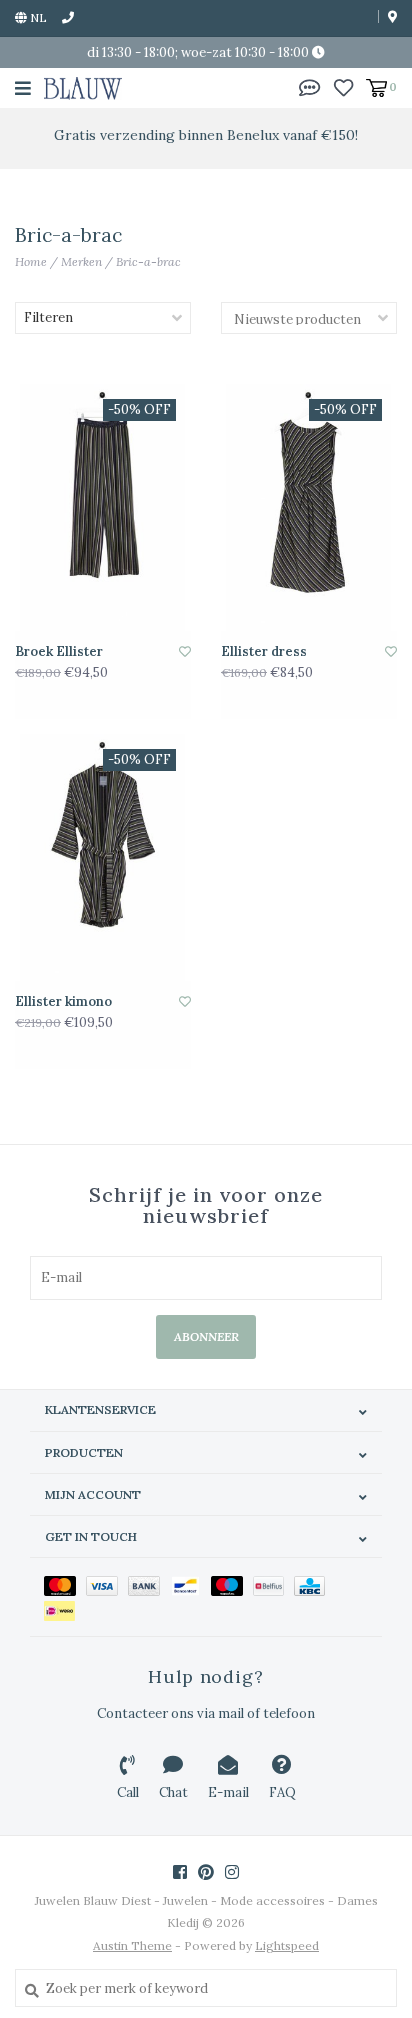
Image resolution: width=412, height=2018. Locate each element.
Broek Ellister (59, 652)
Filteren (48, 317)
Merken (81, 261)
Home (31, 261)
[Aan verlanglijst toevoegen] (185, 651)
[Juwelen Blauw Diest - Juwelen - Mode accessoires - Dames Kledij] (83, 87)
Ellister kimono (63, 1002)
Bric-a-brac (148, 261)
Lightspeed (287, 1945)
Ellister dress (264, 652)
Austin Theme (132, 1945)
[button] (310, 86)
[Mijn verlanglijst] (343, 86)
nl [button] (37, 17)
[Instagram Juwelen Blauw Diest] (232, 1872)
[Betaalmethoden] (65, 1584)
